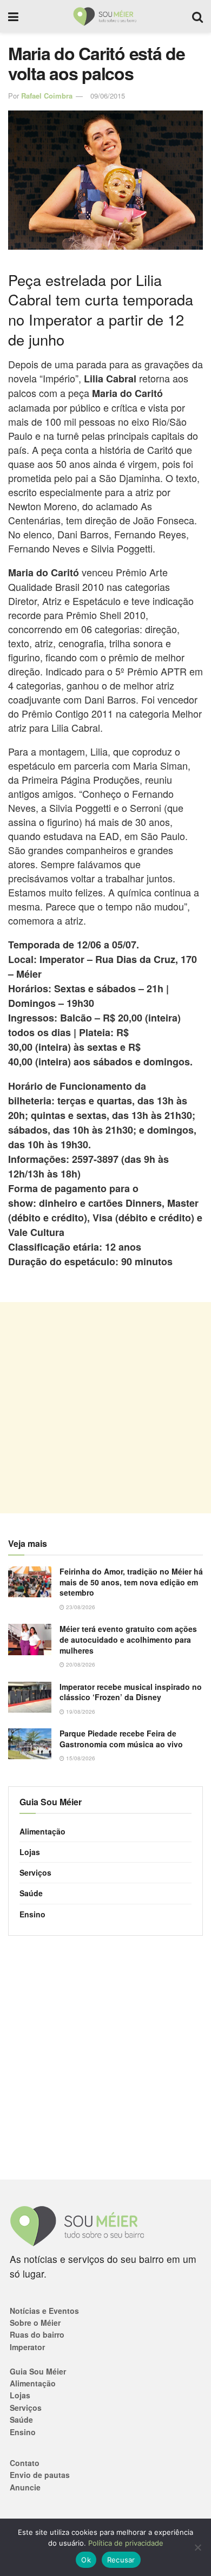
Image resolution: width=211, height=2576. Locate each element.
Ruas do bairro (37, 2334)
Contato (25, 2463)
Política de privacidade (126, 2543)
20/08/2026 (80, 1664)
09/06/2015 (108, 96)
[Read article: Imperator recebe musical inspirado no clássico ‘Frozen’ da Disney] (30, 1697)
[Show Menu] (13, 16)
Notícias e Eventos (44, 2311)
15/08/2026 (80, 1758)
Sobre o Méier (35, 2323)
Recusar (121, 2560)
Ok (86, 2560)
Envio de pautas (40, 2475)
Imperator (27, 2347)
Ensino (32, 1914)
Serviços (35, 1872)
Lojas (30, 1852)
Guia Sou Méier (38, 2371)
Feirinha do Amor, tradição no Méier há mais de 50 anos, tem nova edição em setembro (131, 1582)
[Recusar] (197, 2547)
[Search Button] (197, 16)
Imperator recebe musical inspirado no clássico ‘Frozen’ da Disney (131, 1692)
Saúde (31, 1893)
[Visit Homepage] (105, 16)
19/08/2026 (80, 1712)
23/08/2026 (80, 1607)
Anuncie (25, 2487)
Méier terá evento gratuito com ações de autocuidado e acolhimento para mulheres (128, 1639)
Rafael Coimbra (47, 96)
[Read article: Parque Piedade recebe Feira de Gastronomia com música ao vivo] (30, 1744)
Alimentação (42, 1831)
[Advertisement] (105, 1408)
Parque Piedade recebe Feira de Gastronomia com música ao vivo (121, 1739)
